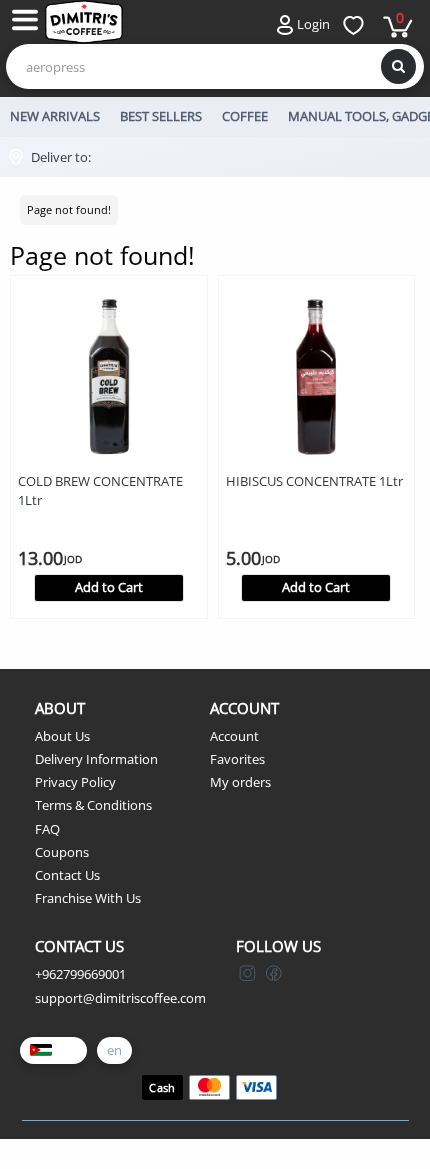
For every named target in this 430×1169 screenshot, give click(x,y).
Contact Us (67, 875)
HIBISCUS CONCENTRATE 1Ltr (314, 481)
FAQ (47, 829)
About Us (62, 736)
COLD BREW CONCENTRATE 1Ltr (100, 490)
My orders (240, 782)
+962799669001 (80, 974)
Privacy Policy (75, 782)
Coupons (62, 852)
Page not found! (69, 209)
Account (234, 736)
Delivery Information (96, 759)
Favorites (237, 759)
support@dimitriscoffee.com (120, 998)
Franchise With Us (88, 898)
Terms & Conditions (93, 805)
